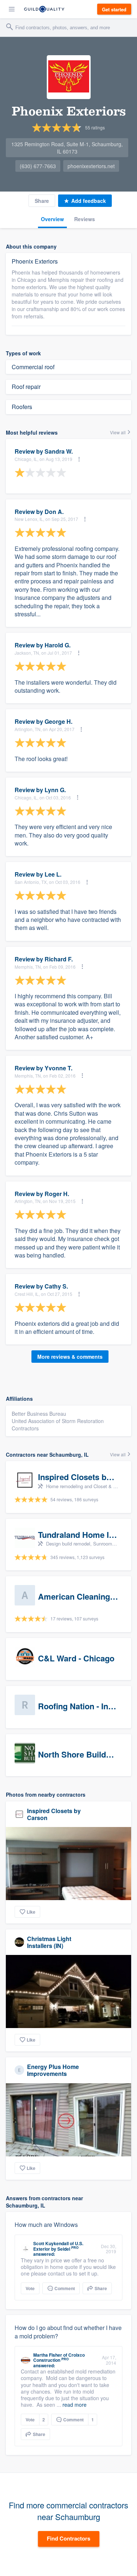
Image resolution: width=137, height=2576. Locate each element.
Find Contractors (68, 2538)
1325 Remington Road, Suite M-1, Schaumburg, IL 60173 (67, 148)
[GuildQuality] (44, 9)
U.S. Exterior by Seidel (58, 2246)
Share (42, 201)
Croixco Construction (59, 2357)
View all (118, 432)
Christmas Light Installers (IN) (49, 1942)
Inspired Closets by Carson (54, 1814)
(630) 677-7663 (38, 166)
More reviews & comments (70, 1357)
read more (75, 2405)
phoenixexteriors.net (91, 166)
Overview (52, 219)
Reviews (85, 219)
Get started (114, 9)
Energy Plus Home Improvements (53, 2070)
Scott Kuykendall (51, 2243)
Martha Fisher (48, 2355)
